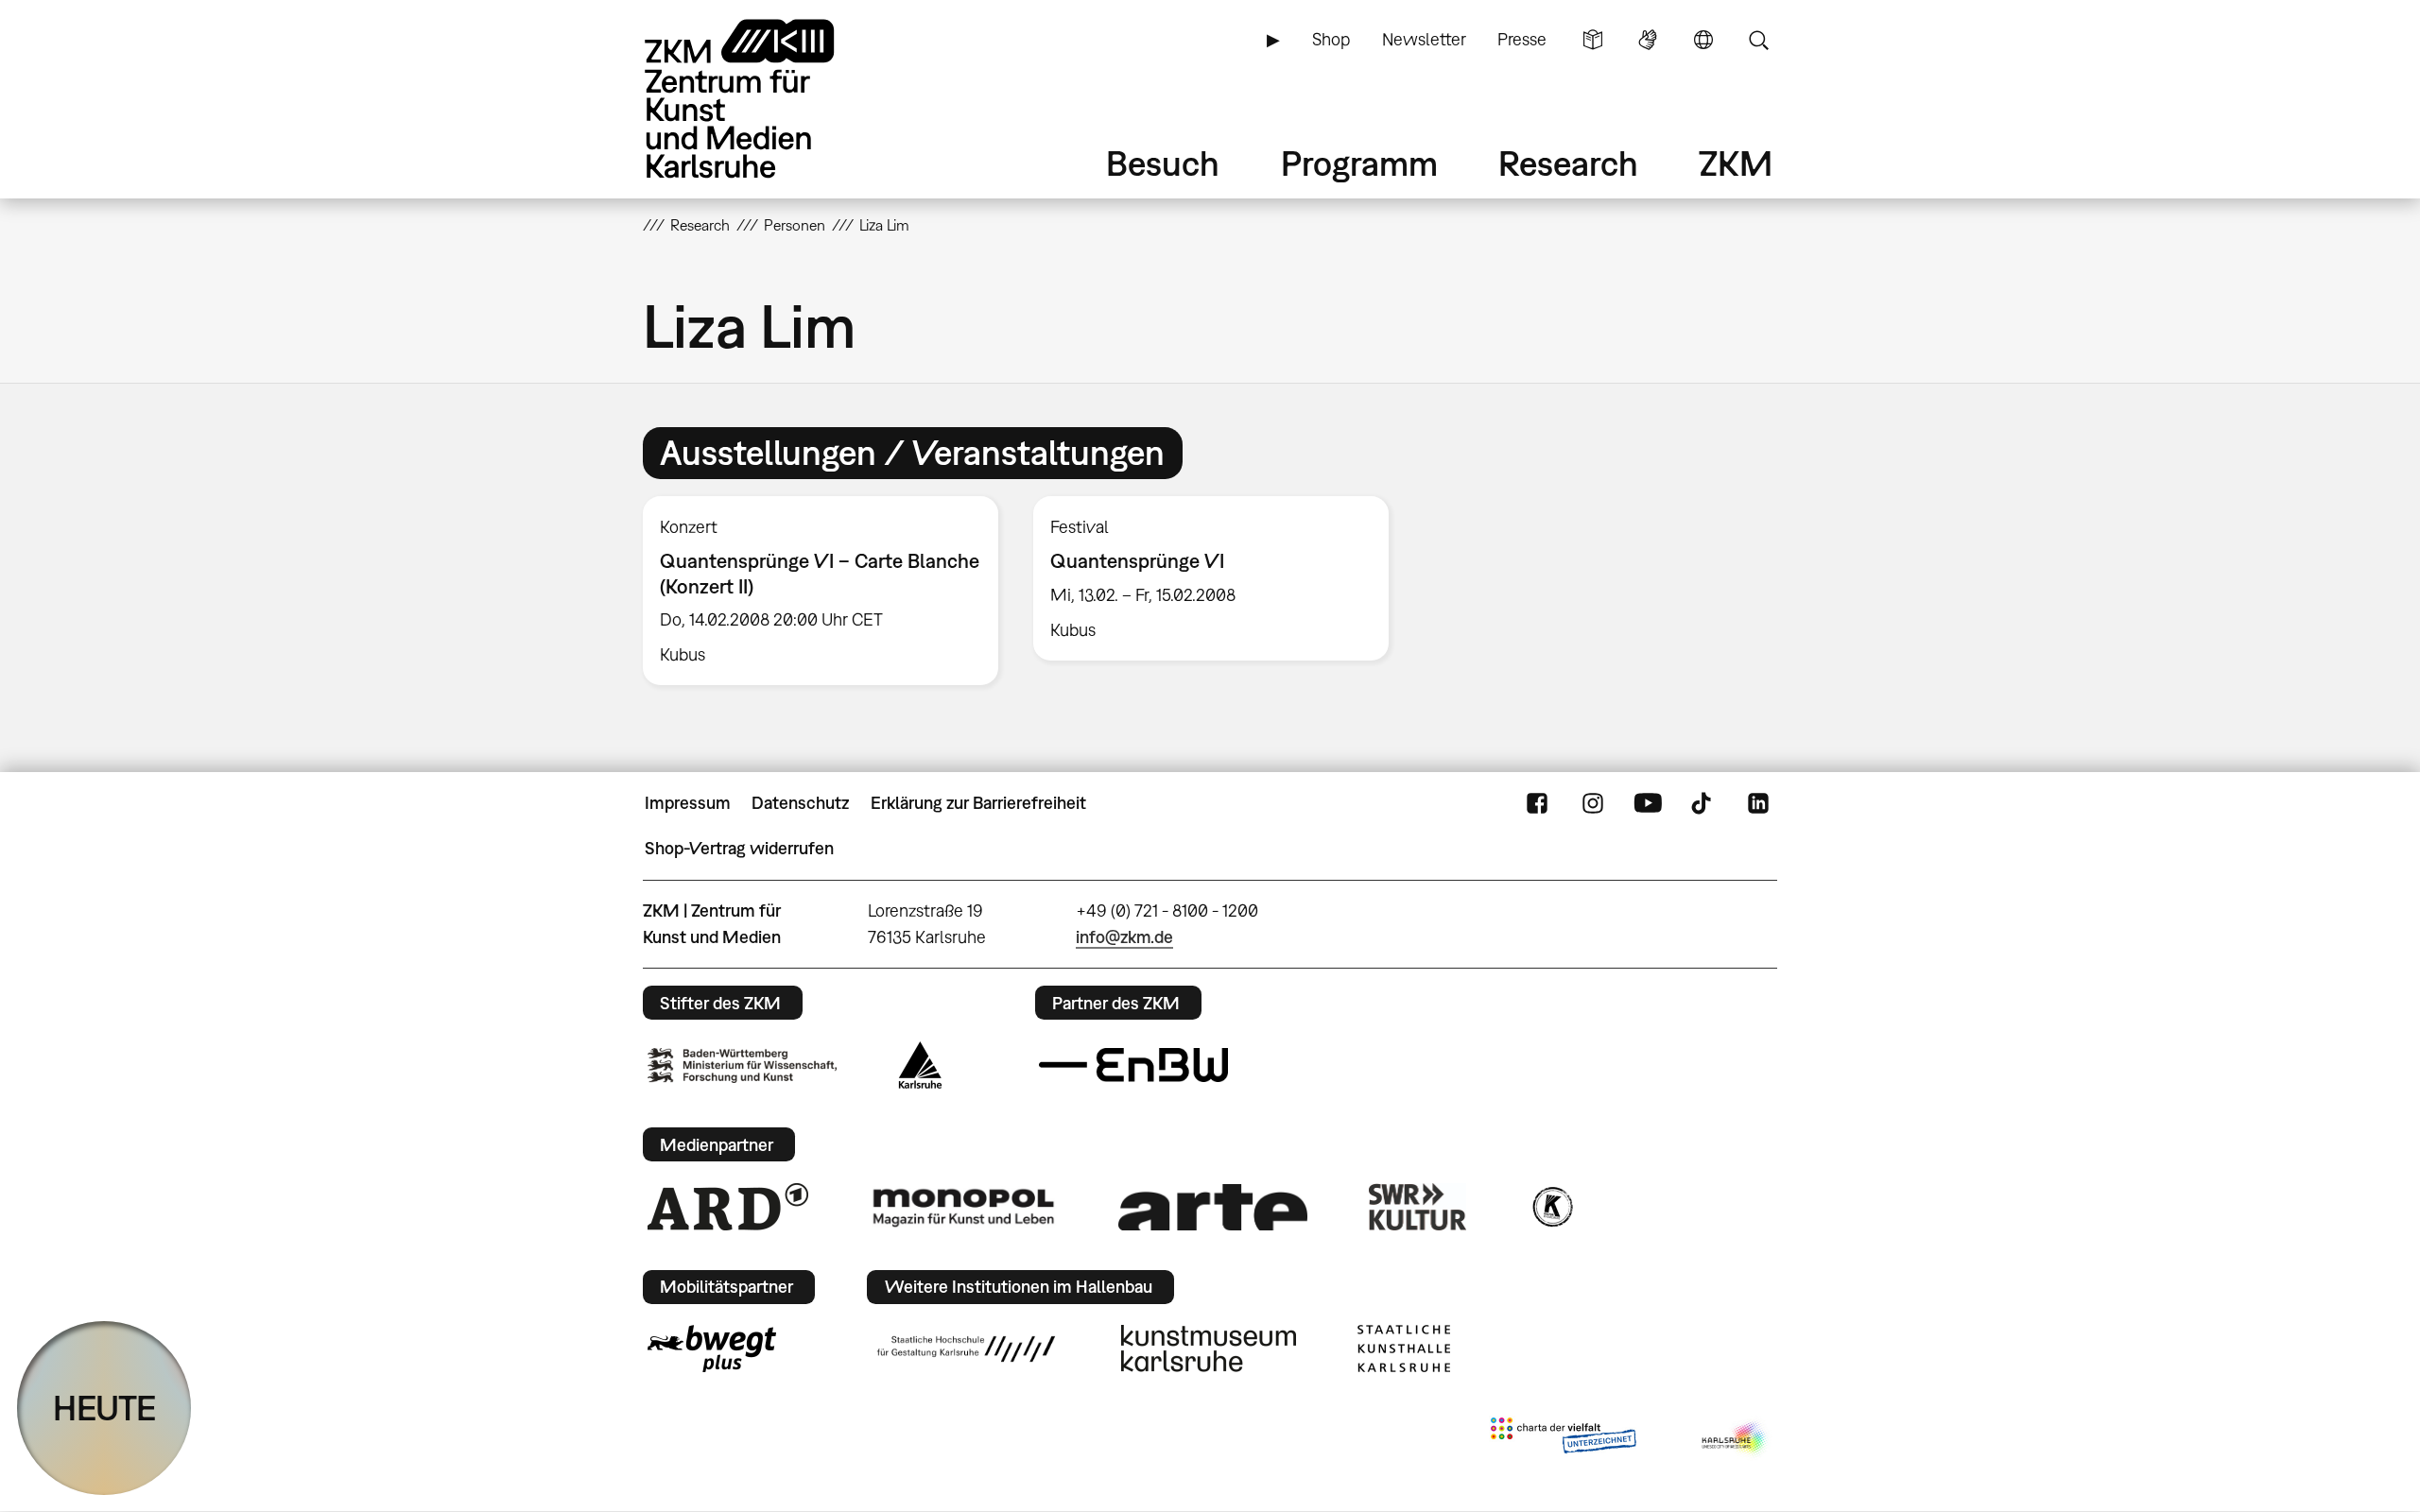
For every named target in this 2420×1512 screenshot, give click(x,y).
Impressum (688, 803)
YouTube (1648, 803)
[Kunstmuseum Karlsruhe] (1209, 1349)
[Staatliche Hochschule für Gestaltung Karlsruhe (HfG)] (966, 1349)
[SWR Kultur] (1418, 1207)
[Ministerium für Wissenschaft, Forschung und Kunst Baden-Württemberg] (742, 1065)
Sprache (1703, 40)
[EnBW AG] (1133, 1065)
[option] (821, 591)
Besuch (1163, 163)
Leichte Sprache (1593, 40)
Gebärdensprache (1648, 40)
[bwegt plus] (712, 1349)
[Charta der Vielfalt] (1563, 1439)
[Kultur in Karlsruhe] (1551, 1207)
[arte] (1213, 1207)
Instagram (1593, 803)
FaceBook (1537, 803)
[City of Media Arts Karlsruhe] (1736, 1439)
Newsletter (1424, 39)
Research (1568, 163)
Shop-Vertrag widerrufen (739, 848)
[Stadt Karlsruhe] (920, 1065)
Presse (1522, 39)
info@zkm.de (1124, 937)
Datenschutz (800, 803)
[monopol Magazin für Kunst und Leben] (963, 1207)
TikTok (1703, 803)
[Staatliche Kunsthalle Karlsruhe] (1404, 1349)
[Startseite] (766, 99)
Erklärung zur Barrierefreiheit (978, 803)
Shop (1331, 39)
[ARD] (728, 1207)
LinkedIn (1758, 803)
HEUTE (104, 1408)
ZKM (1736, 163)
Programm (1359, 163)
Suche (1758, 40)
